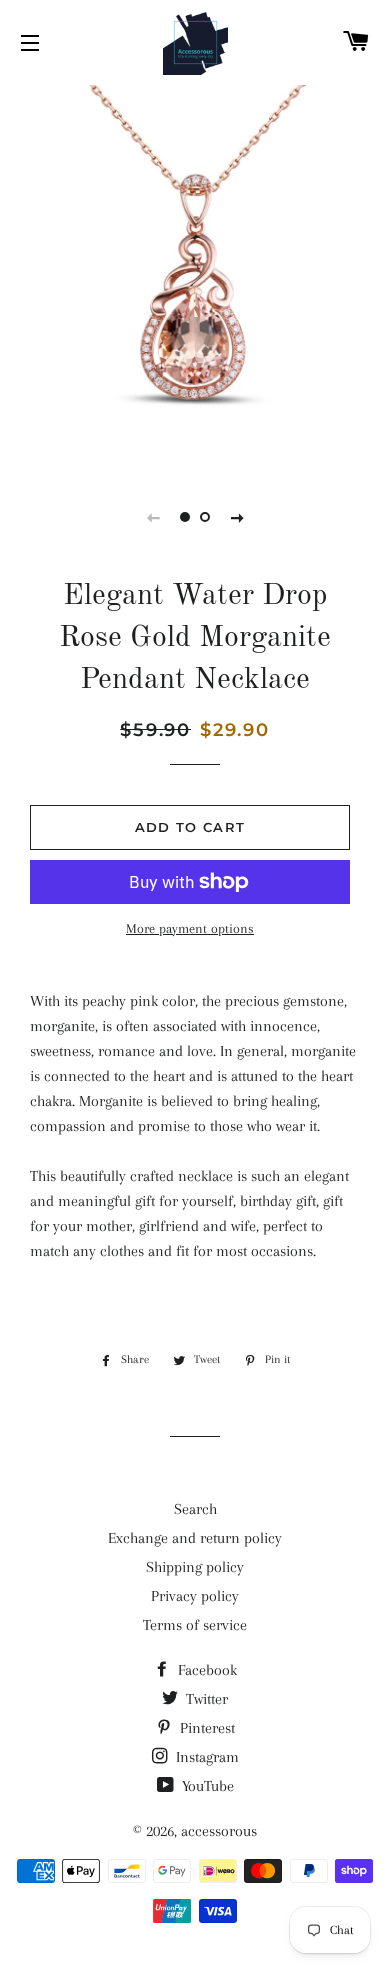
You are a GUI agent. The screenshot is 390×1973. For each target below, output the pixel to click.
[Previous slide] (153, 517)
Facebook (205, 1670)
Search (195, 1509)
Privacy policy (195, 1596)
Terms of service (195, 1625)
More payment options (190, 928)
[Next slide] (237, 517)
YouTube (206, 1786)
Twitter (205, 1699)
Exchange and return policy (195, 1538)
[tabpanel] (195, 275)
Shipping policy (195, 1567)
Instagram (205, 1757)
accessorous (219, 1831)
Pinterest (205, 1728)
